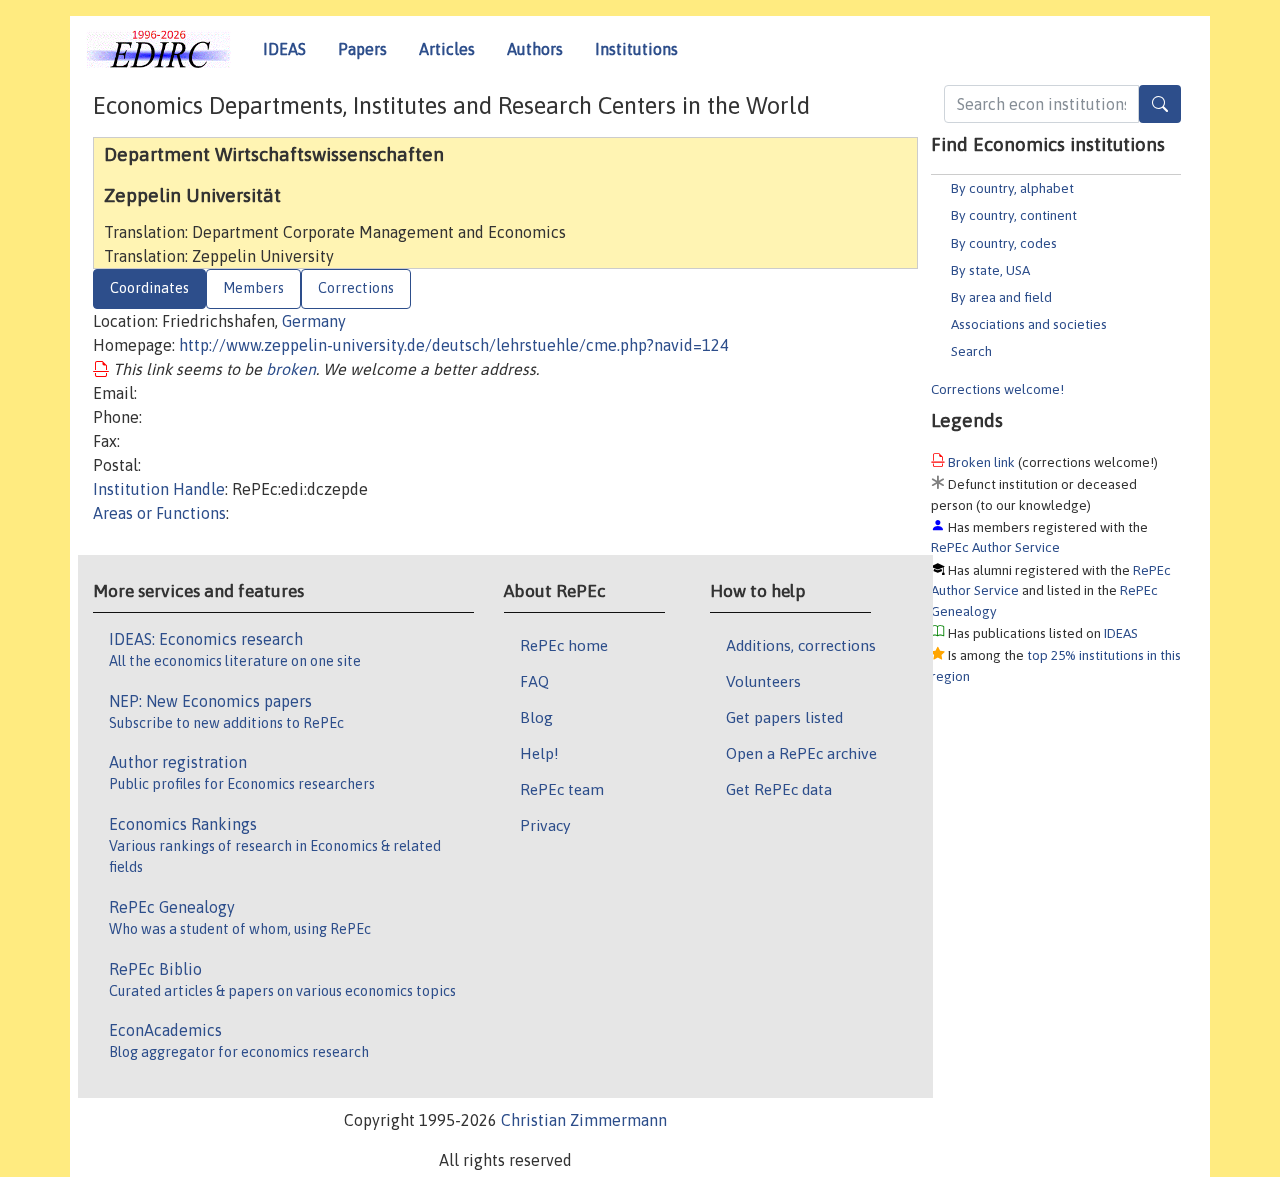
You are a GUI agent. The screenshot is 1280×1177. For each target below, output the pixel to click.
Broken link (981, 462)
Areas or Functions (159, 513)
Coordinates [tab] (149, 288)
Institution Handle (159, 489)
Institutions (636, 49)
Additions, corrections (801, 645)
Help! (539, 753)
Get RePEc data (779, 789)
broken (291, 369)
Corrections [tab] (356, 288)
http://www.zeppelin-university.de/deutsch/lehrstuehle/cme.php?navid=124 (454, 345)
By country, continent (1014, 215)
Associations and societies (1029, 324)
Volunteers (763, 681)
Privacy (545, 825)
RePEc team (562, 789)
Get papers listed (784, 717)
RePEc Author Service (995, 547)
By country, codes (1004, 243)
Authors (535, 49)
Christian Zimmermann (584, 1120)
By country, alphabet (1012, 188)
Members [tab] (253, 288)
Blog (536, 717)
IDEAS (284, 49)
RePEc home (564, 645)
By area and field (1001, 297)
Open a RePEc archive (801, 753)
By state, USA (990, 270)
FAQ (534, 681)
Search (971, 351)
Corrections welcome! (997, 389)
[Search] (1160, 104)
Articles (447, 49)
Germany (314, 321)
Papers (362, 49)
